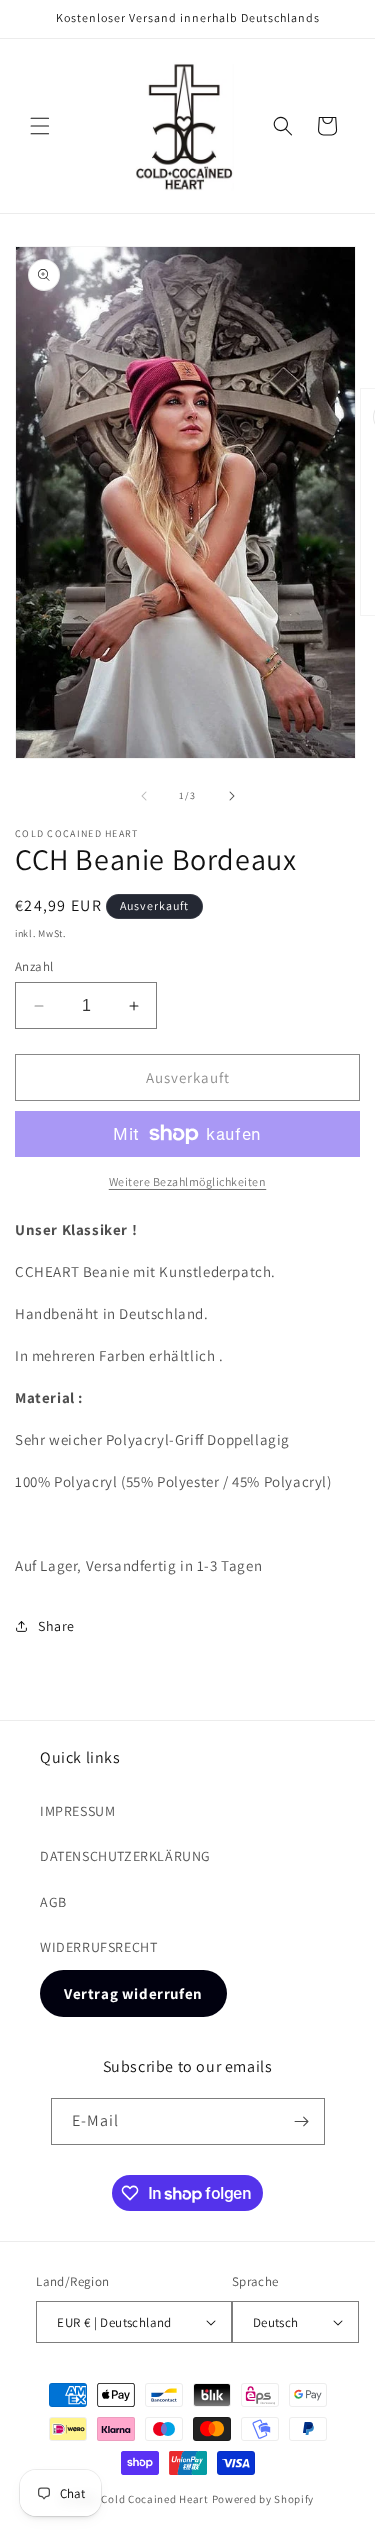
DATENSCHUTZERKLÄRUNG (125, 1856)
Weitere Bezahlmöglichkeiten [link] (188, 1181)
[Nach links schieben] (144, 796)
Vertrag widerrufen (133, 1993)
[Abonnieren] (302, 2121)
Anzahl (34, 966)
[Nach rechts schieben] (232, 796)
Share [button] (56, 1626)
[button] (40, 126)
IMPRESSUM (77, 1811)
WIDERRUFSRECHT (98, 1947)
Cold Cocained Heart (154, 2499)
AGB (53, 1902)
